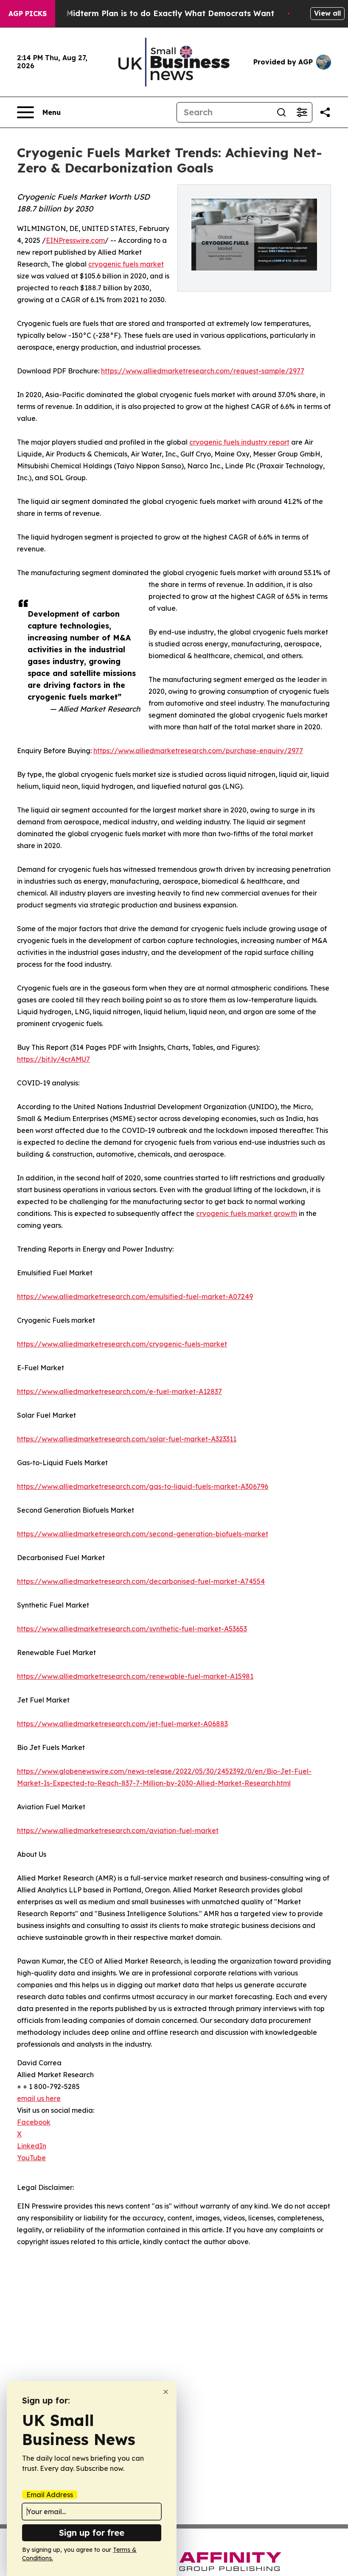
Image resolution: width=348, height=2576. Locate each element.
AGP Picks (28, 14)
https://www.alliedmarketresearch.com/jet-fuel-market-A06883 (122, 1724)
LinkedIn (32, 2146)
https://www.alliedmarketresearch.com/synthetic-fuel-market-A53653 (132, 1629)
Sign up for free (92, 2533)
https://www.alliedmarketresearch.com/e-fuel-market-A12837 (119, 1391)
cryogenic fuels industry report (239, 442)
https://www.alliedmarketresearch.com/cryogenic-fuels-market (122, 1344)
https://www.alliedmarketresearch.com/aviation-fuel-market (118, 1830)
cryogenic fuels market (126, 264)
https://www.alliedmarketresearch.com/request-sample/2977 (203, 371)
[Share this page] (325, 112)
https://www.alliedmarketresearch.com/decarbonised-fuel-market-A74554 (141, 1581)
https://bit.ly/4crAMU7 (53, 1059)
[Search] (281, 112)
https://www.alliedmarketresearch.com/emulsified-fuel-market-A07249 (135, 1296)
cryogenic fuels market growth (247, 1213)
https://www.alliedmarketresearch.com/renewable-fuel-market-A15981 (135, 1676)
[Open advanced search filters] (302, 112)
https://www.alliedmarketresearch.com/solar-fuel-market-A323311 (127, 1439)
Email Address (50, 2495)
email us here (39, 2098)
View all (327, 13)
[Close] (166, 2392)
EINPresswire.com (75, 240)
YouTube (31, 2158)
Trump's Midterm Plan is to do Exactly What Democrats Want (154, 13)
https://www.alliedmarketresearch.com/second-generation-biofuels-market (143, 1534)
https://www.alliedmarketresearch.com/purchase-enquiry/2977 (198, 751)
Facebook (34, 2122)
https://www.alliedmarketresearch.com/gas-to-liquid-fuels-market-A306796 (143, 1486)
